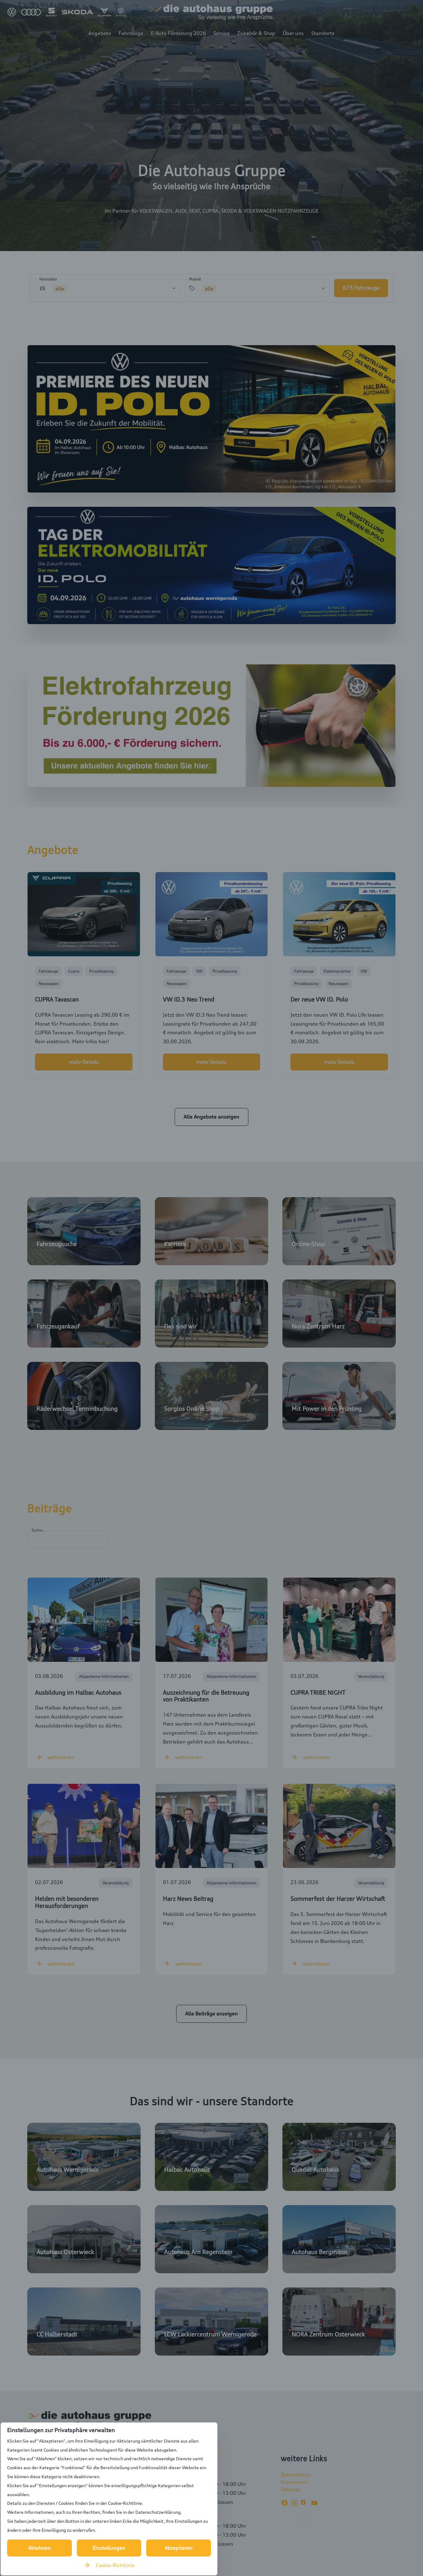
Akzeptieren (179, 2548)
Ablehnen (39, 2548)
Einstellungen (109, 2548)
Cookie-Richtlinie (115, 2565)
